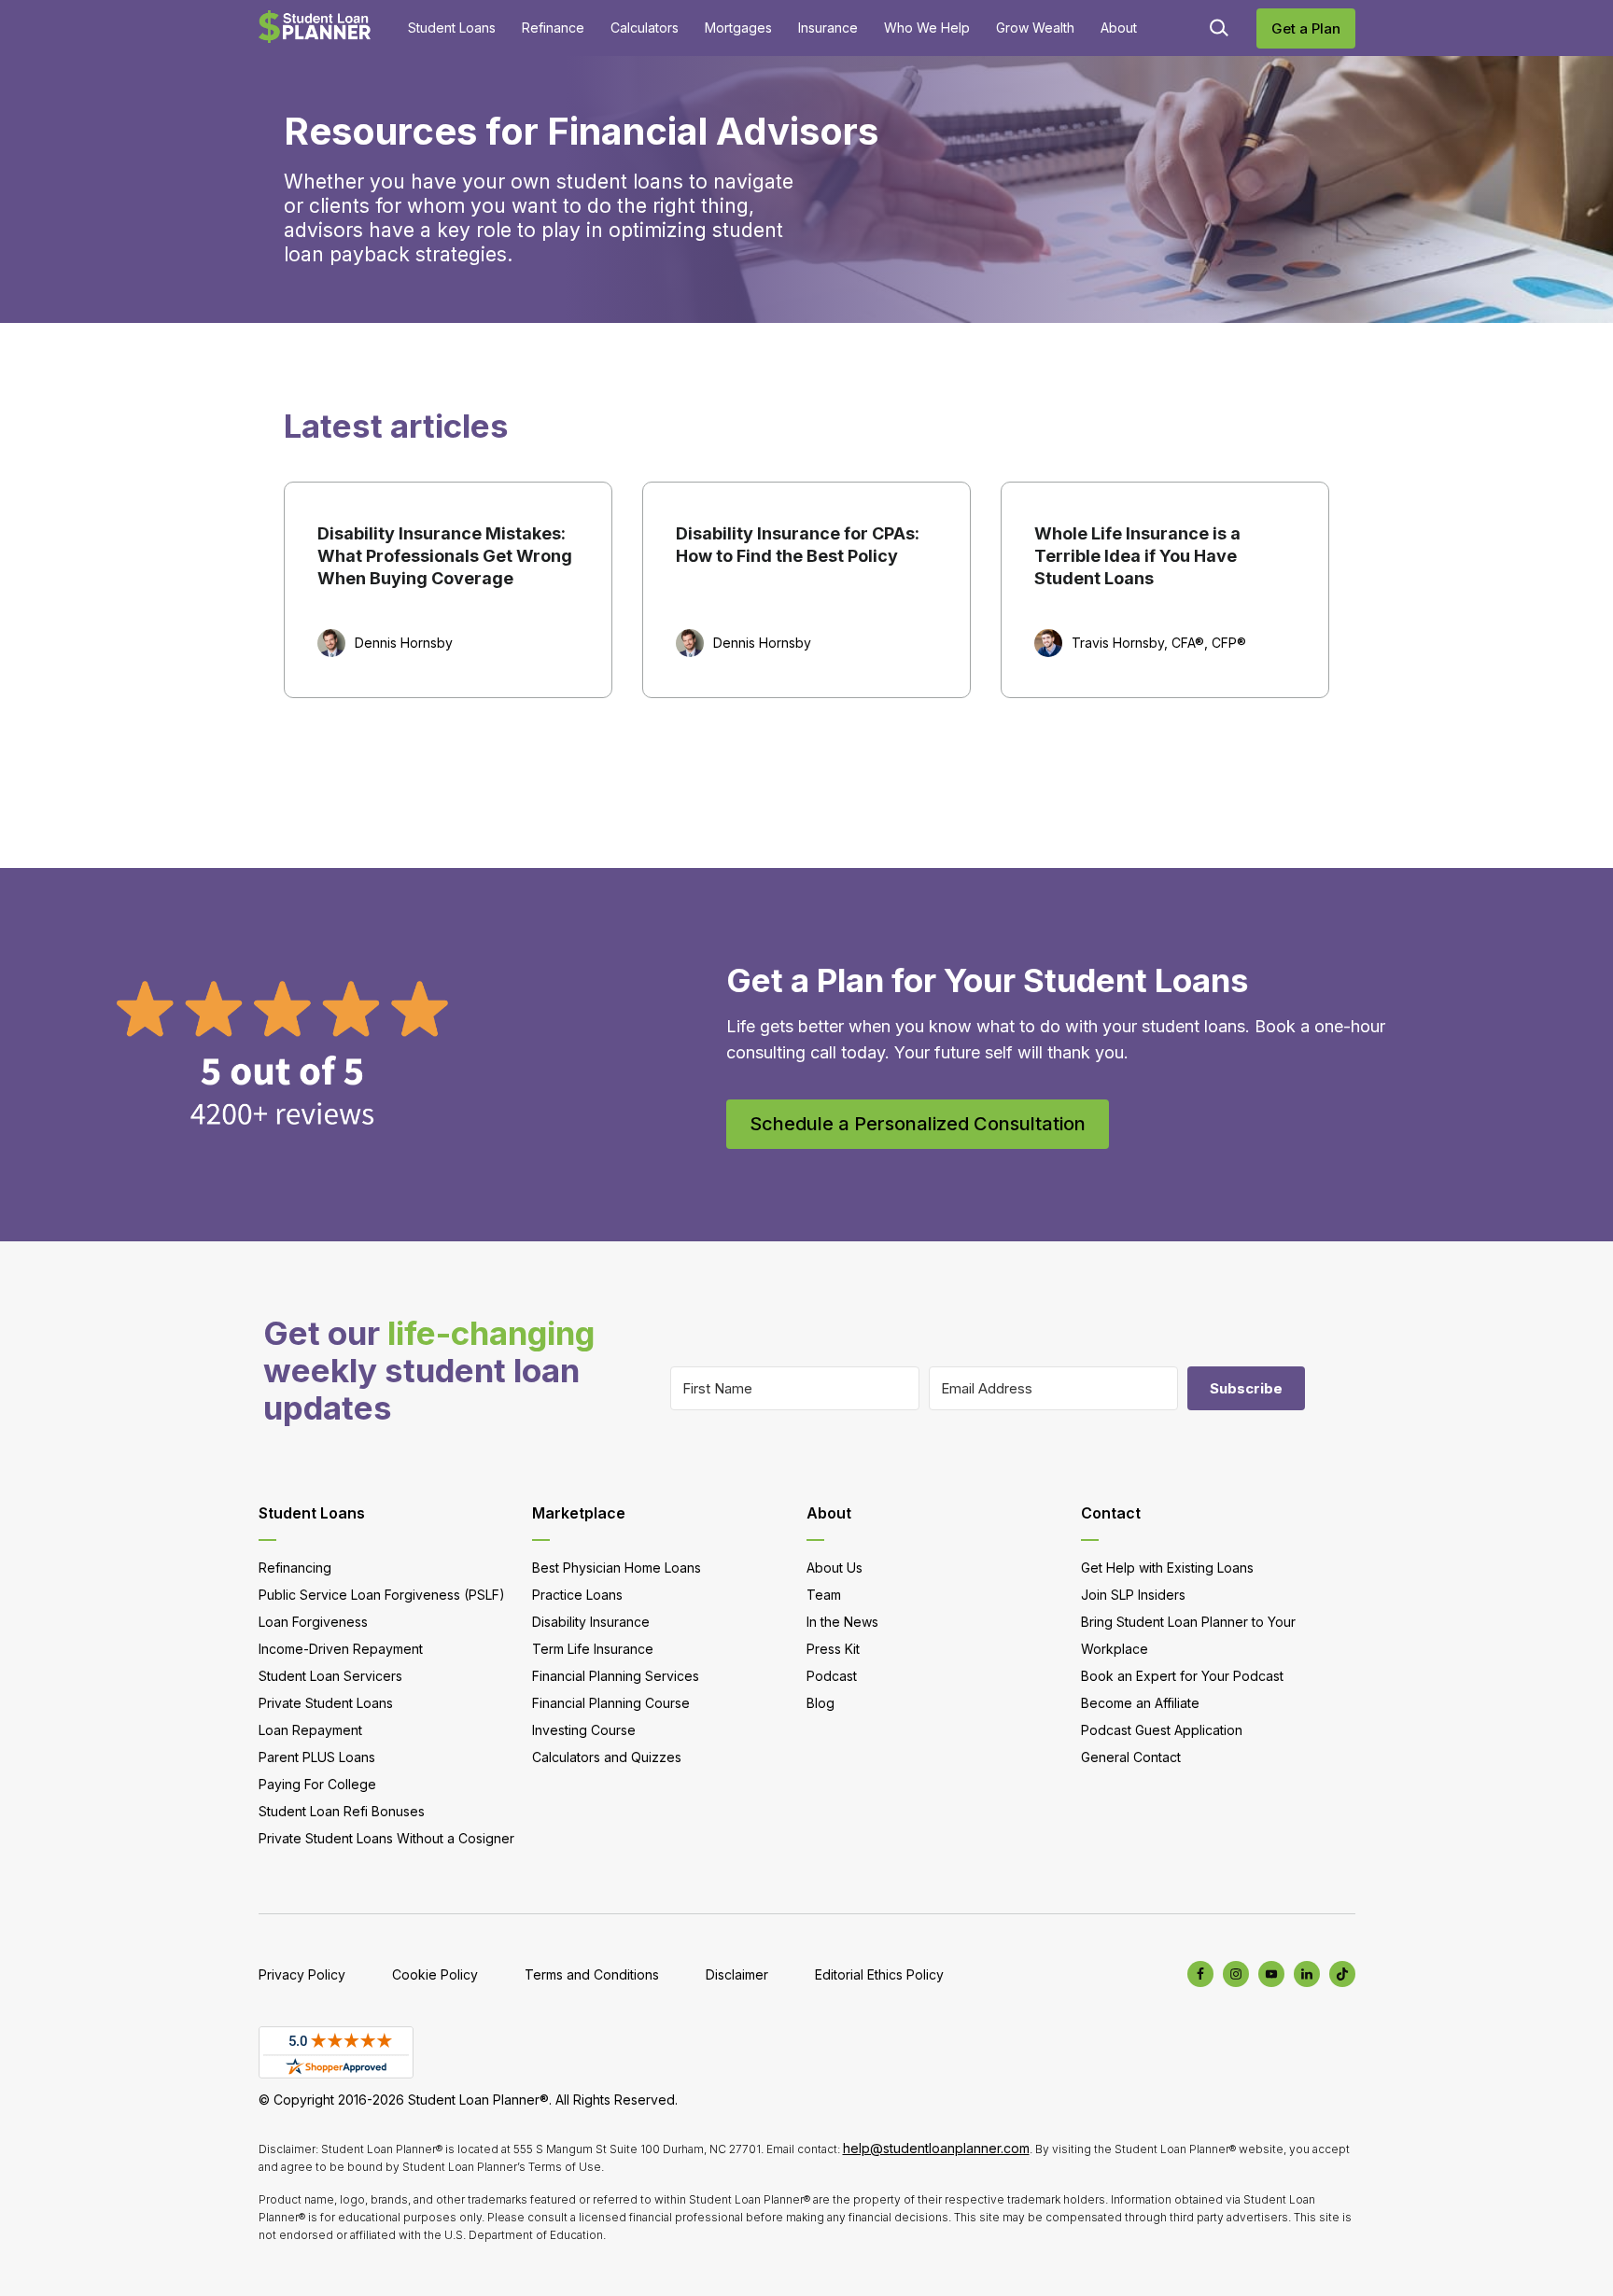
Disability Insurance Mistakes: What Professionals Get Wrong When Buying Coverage (445, 556)
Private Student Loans (326, 1703)
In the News (842, 1622)
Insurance (828, 28)
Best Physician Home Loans (617, 1568)
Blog (821, 1703)
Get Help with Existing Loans (1167, 1568)
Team (824, 1595)
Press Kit (833, 1649)
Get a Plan (1306, 28)
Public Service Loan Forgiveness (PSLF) (382, 1595)
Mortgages (738, 28)
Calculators (645, 28)
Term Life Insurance (593, 1649)
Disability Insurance (591, 1622)
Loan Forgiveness (313, 1622)
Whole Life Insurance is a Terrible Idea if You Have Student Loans (1137, 556)
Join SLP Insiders (1133, 1595)
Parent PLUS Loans (317, 1757)
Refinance (553, 28)
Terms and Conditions (592, 1974)
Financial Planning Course (611, 1703)
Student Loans (452, 28)
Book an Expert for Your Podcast (1182, 1676)
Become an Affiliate (1140, 1703)
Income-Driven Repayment (341, 1649)
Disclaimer (737, 1974)
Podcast (832, 1676)
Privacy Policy (302, 1974)
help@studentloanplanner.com (936, 2148)
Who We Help (927, 28)
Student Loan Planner (315, 27)
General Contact (1131, 1757)
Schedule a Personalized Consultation (918, 1124)
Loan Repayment (310, 1730)
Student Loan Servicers (330, 1676)
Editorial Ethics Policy (879, 1974)
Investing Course (584, 1730)
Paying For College (317, 1784)
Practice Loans (577, 1595)
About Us (835, 1568)
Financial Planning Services (616, 1676)
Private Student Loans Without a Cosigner (386, 1838)
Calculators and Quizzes (607, 1757)
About (1119, 28)
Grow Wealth (1035, 28)
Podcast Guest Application (1162, 1730)
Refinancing (295, 1568)
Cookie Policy (435, 1974)
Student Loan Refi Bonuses (342, 1811)
